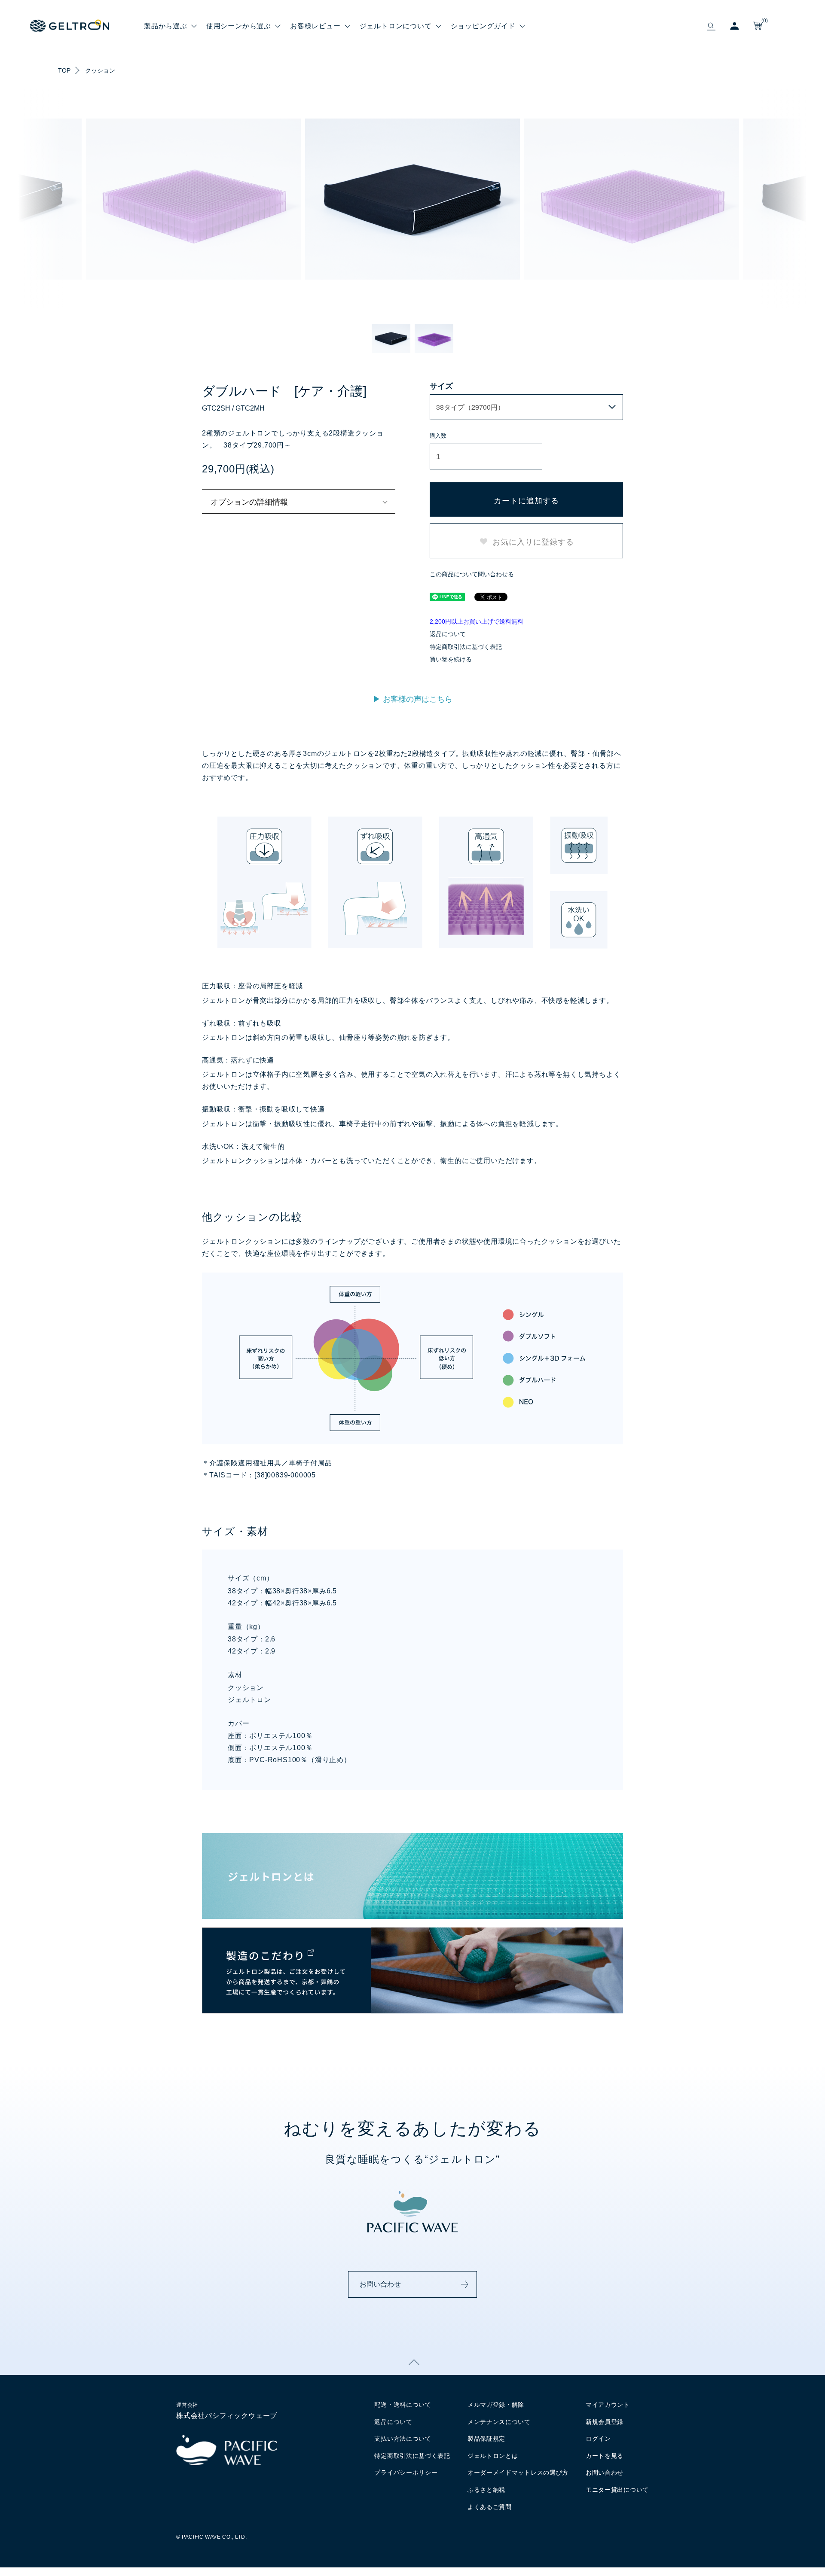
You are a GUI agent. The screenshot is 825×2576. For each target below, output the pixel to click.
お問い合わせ (380, 2284)
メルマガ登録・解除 (496, 2405)
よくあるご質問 (490, 2507)
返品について (448, 634)
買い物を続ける (451, 659)
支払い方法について (403, 2439)
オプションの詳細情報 (249, 501)
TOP (64, 70)
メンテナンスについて (499, 2422)
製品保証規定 (486, 2439)
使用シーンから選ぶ (239, 26)
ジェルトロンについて (396, 26)
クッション (100, 70)
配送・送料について (403, 2405)
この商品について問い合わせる (472, 574)
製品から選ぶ (166, 26)
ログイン (598, 2439)
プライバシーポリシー (406, 2472)
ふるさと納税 (486, 2490)
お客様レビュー (315, 26)
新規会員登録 (605, 2422)
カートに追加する (526, 500)
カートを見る (605, 2456)
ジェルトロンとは (493, 2456)
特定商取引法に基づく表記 (466, 647)
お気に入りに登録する (532, 541)
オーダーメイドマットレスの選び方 (518, 2472)
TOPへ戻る (412, 2362)
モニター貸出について (617, 2490)
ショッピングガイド (483, 26)
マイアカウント (608, 2405)
